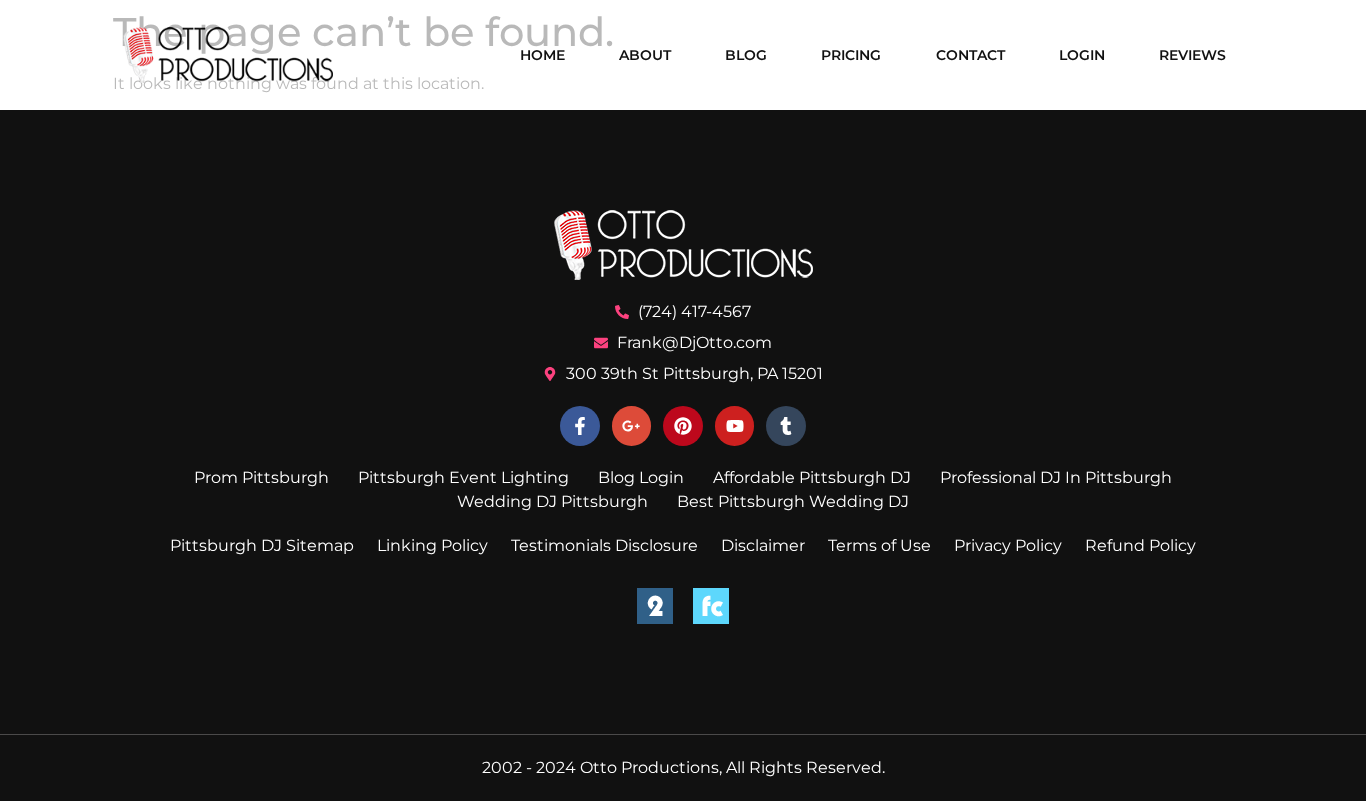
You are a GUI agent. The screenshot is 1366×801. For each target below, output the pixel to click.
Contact (970, 55)
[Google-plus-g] (632, 426)
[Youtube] (735, 426)
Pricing (851, 55)
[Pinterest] (683, 426)
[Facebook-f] (580, 426)
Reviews (1192, 55)
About (645, 55)
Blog (746, 55)
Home (542, 55)
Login (1082, 55)
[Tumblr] (786, 426)
